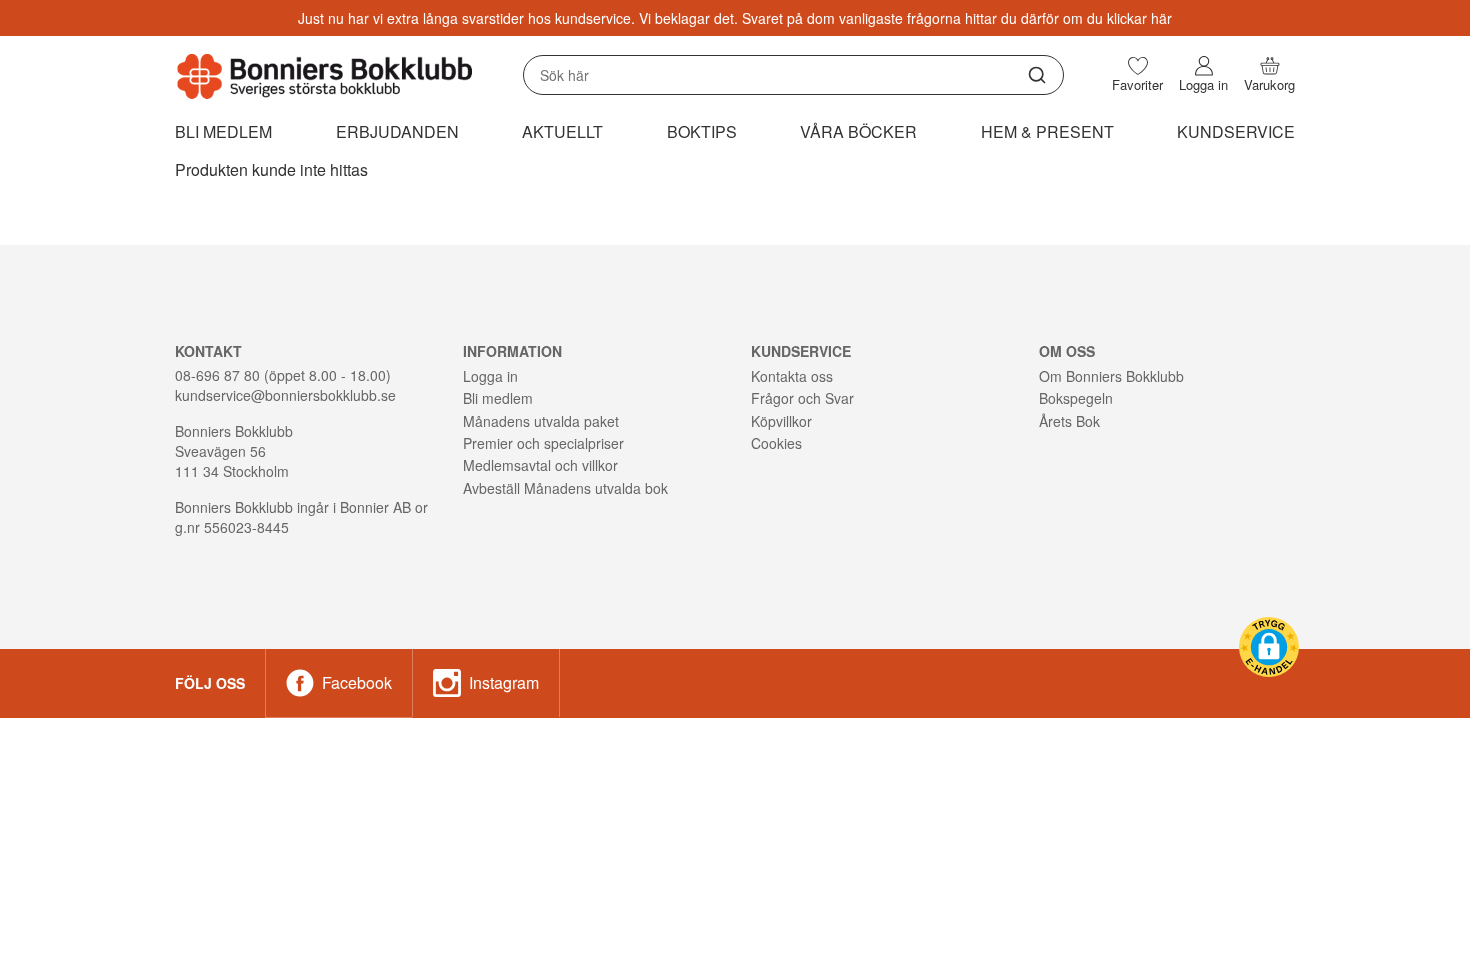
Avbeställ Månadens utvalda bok (565, 488)
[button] (1269, 647)
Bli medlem (223, 131)
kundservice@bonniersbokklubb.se (285, 395)
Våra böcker (858, 131)
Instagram (504, 682)
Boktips (702, 131)
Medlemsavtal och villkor (540, 465)
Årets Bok (1069, 421)
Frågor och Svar (802, 398)
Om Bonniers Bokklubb (1111, 376)
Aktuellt (562, 131)
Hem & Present (1047, 131)
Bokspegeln (1076, 398)
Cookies (776, 443)
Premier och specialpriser (543, 443)
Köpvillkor (781, 421)
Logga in (490, 376)
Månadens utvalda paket (541, 421)
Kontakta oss (792, 376)
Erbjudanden (397, 131)
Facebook (357, 682)
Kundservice (1236, 131)
